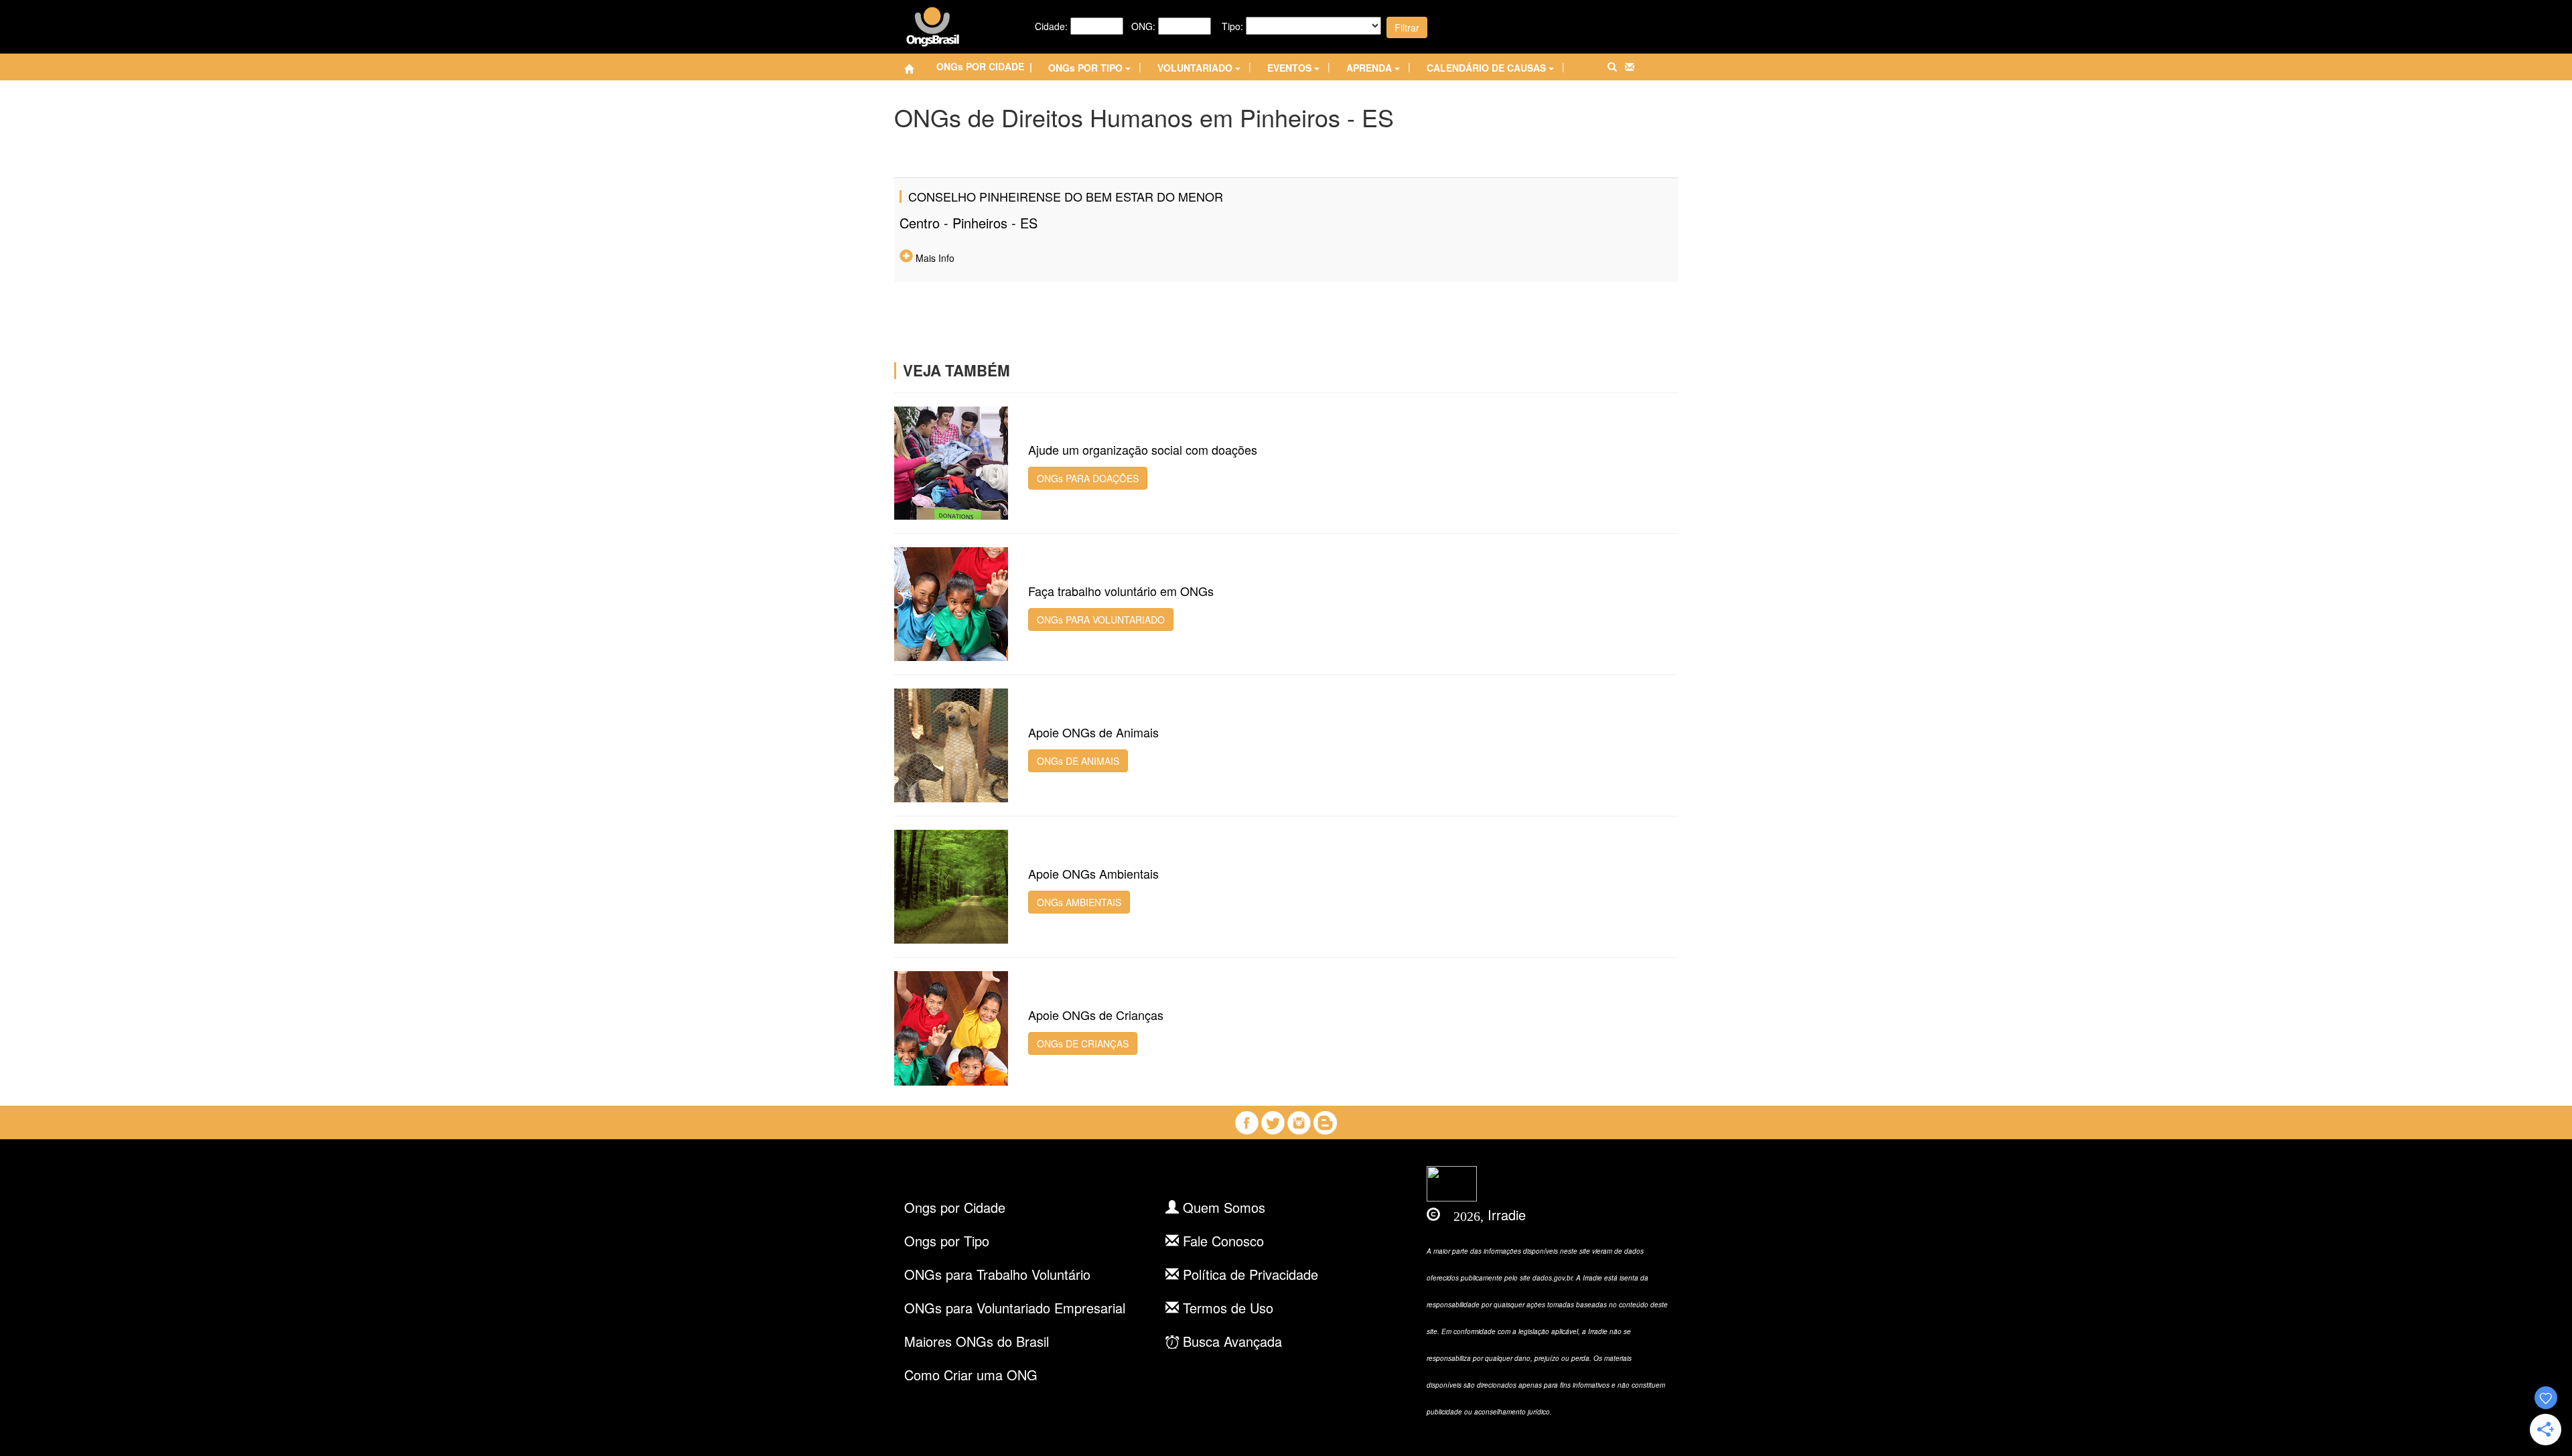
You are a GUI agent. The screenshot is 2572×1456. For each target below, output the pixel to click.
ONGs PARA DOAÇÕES (1088, 478)
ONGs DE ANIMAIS (1078, 761)
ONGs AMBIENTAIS (1079, 902)
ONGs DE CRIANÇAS (1083, 1043)
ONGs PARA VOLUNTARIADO (1101, 620)
